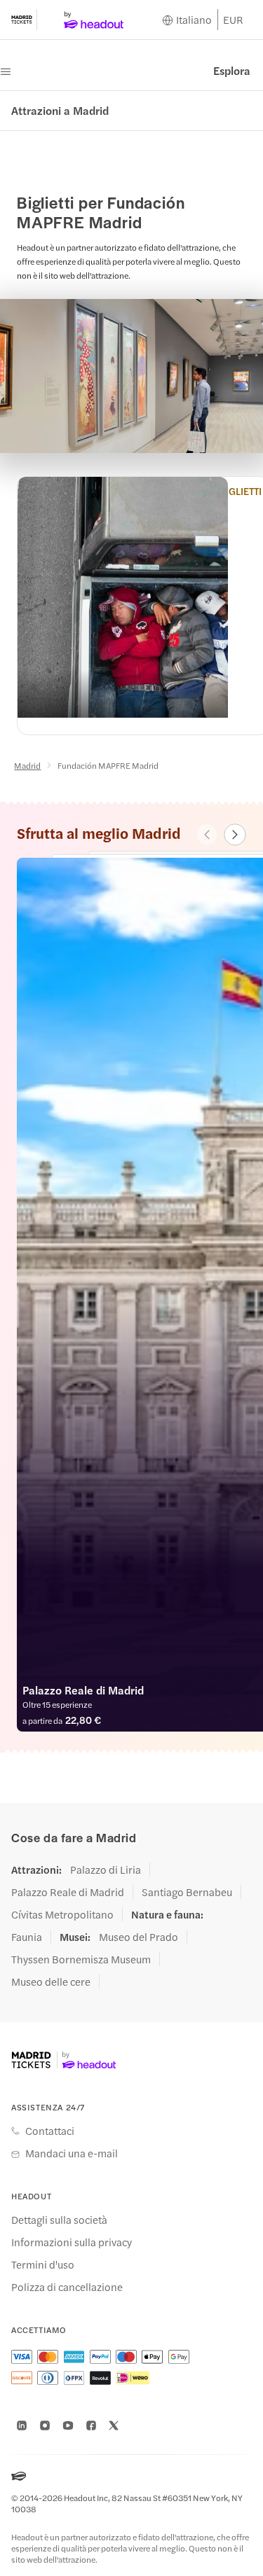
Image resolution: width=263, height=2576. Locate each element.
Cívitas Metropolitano (62, 1914)
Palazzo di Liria (106, 1870)
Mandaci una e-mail (72, 2153)
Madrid (27, 765)
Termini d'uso (43, 2264)
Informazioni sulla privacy (72, 2242)
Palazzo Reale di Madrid (68, 1892)
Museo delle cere (51, 1982)
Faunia (27, 1937)
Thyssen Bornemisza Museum (81, 1959)
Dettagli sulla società (59, 2220)
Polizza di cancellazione (67, 2287)
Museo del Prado (139, 1937)
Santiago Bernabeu (187, 1892)
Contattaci (50, 2131)
